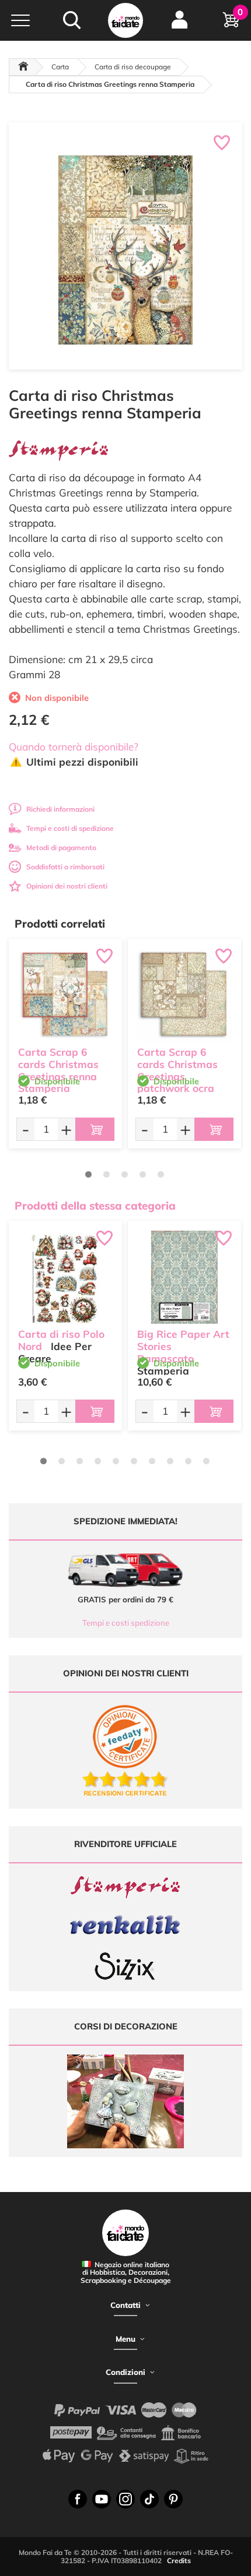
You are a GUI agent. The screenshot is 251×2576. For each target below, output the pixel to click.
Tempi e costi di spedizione (70, 828)
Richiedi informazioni (60, 809)
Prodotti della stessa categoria (95, 1206)
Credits (179, 2561)
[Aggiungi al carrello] (95, 1129)
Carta (60, 67)
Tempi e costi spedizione (126, 1623)
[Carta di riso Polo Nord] (65, 1277)
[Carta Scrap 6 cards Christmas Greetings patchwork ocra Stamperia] (184, 995)
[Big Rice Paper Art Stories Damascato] (184, 1277)
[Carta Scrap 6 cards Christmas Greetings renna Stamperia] (65, 995)
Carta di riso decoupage (133, 67)
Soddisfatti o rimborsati (65, 867)
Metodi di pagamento (61, 847)
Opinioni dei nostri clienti (67, 886)
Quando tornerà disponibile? (74, 747)
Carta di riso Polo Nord (61, 1340)
